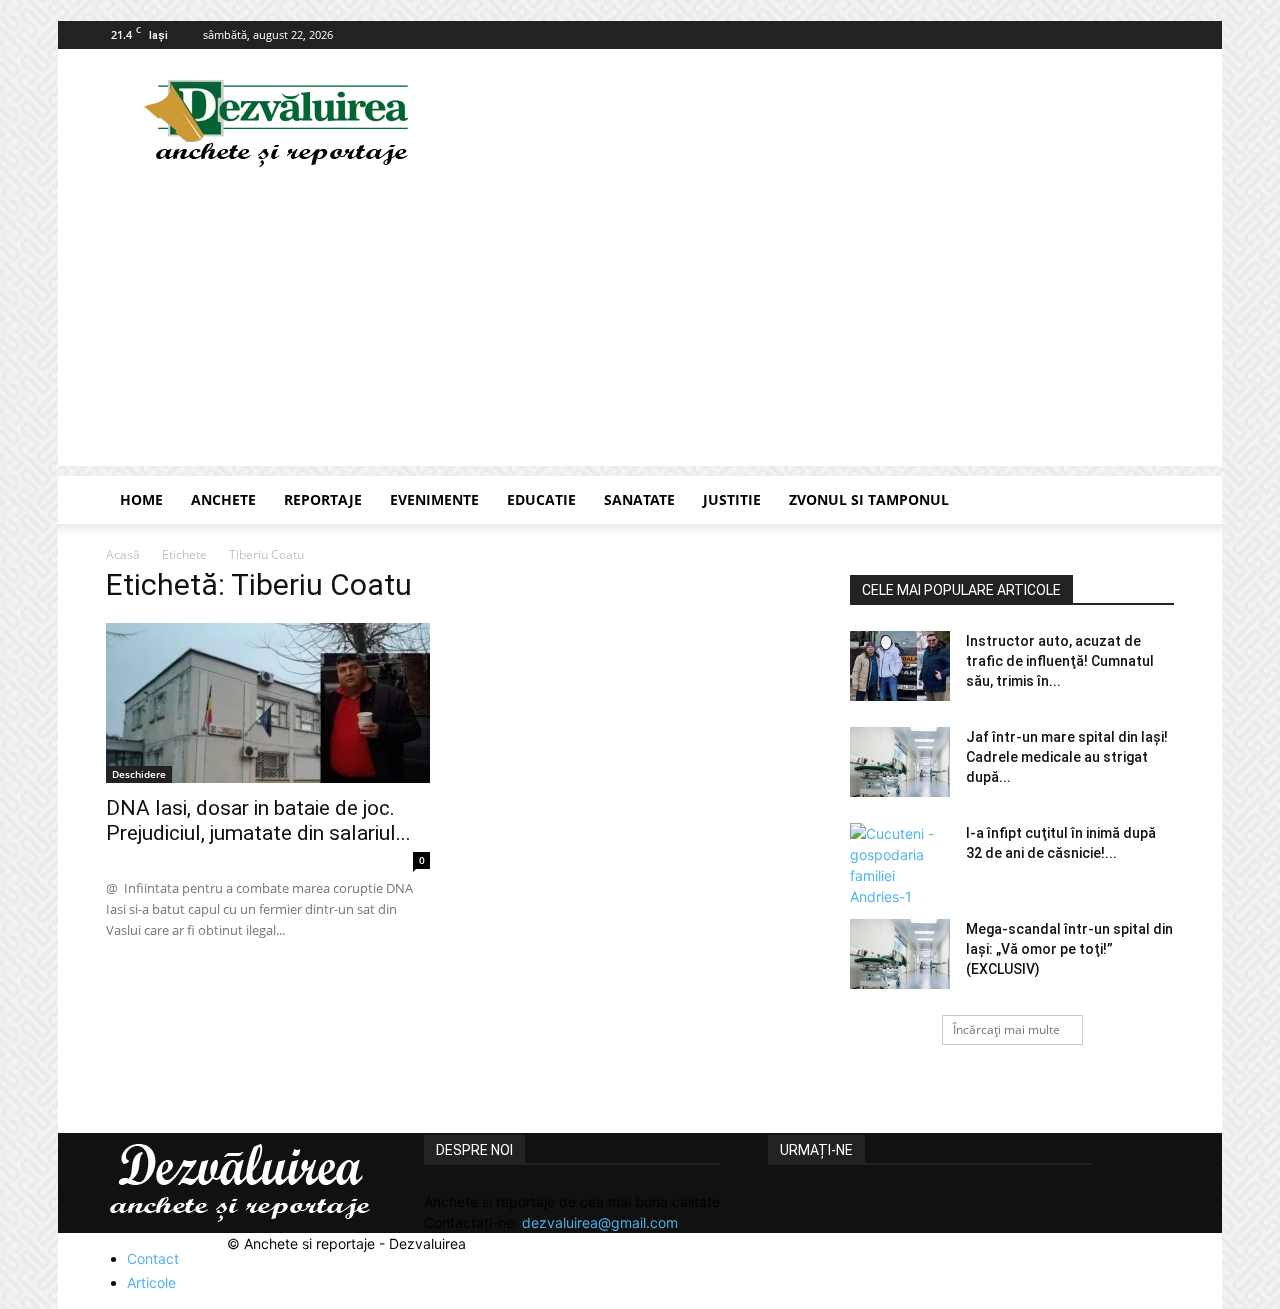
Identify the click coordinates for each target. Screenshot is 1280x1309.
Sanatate (639, 499)
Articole (151, 1282)
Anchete (223, 499)
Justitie (732, 499)
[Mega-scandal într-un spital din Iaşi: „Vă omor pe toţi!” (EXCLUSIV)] (900, 954)
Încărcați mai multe (1006, 1029)
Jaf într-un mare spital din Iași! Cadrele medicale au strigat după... (1067, 757)
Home (141, 499)
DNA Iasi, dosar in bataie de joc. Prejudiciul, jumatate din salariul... (258, 820)
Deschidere (139, 774)
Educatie (541, 499)
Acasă (123, 554)
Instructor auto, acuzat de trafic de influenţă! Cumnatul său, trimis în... (1060, 661)
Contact (153, 1258)
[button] (1150, 501)
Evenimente (434, 499)
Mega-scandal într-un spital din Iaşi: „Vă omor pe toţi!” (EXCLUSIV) (1069, 949)
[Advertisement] (640, 326)
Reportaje (323, 499)
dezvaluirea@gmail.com (600, 1222)
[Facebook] (1159, 35)
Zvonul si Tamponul (869, 499)
